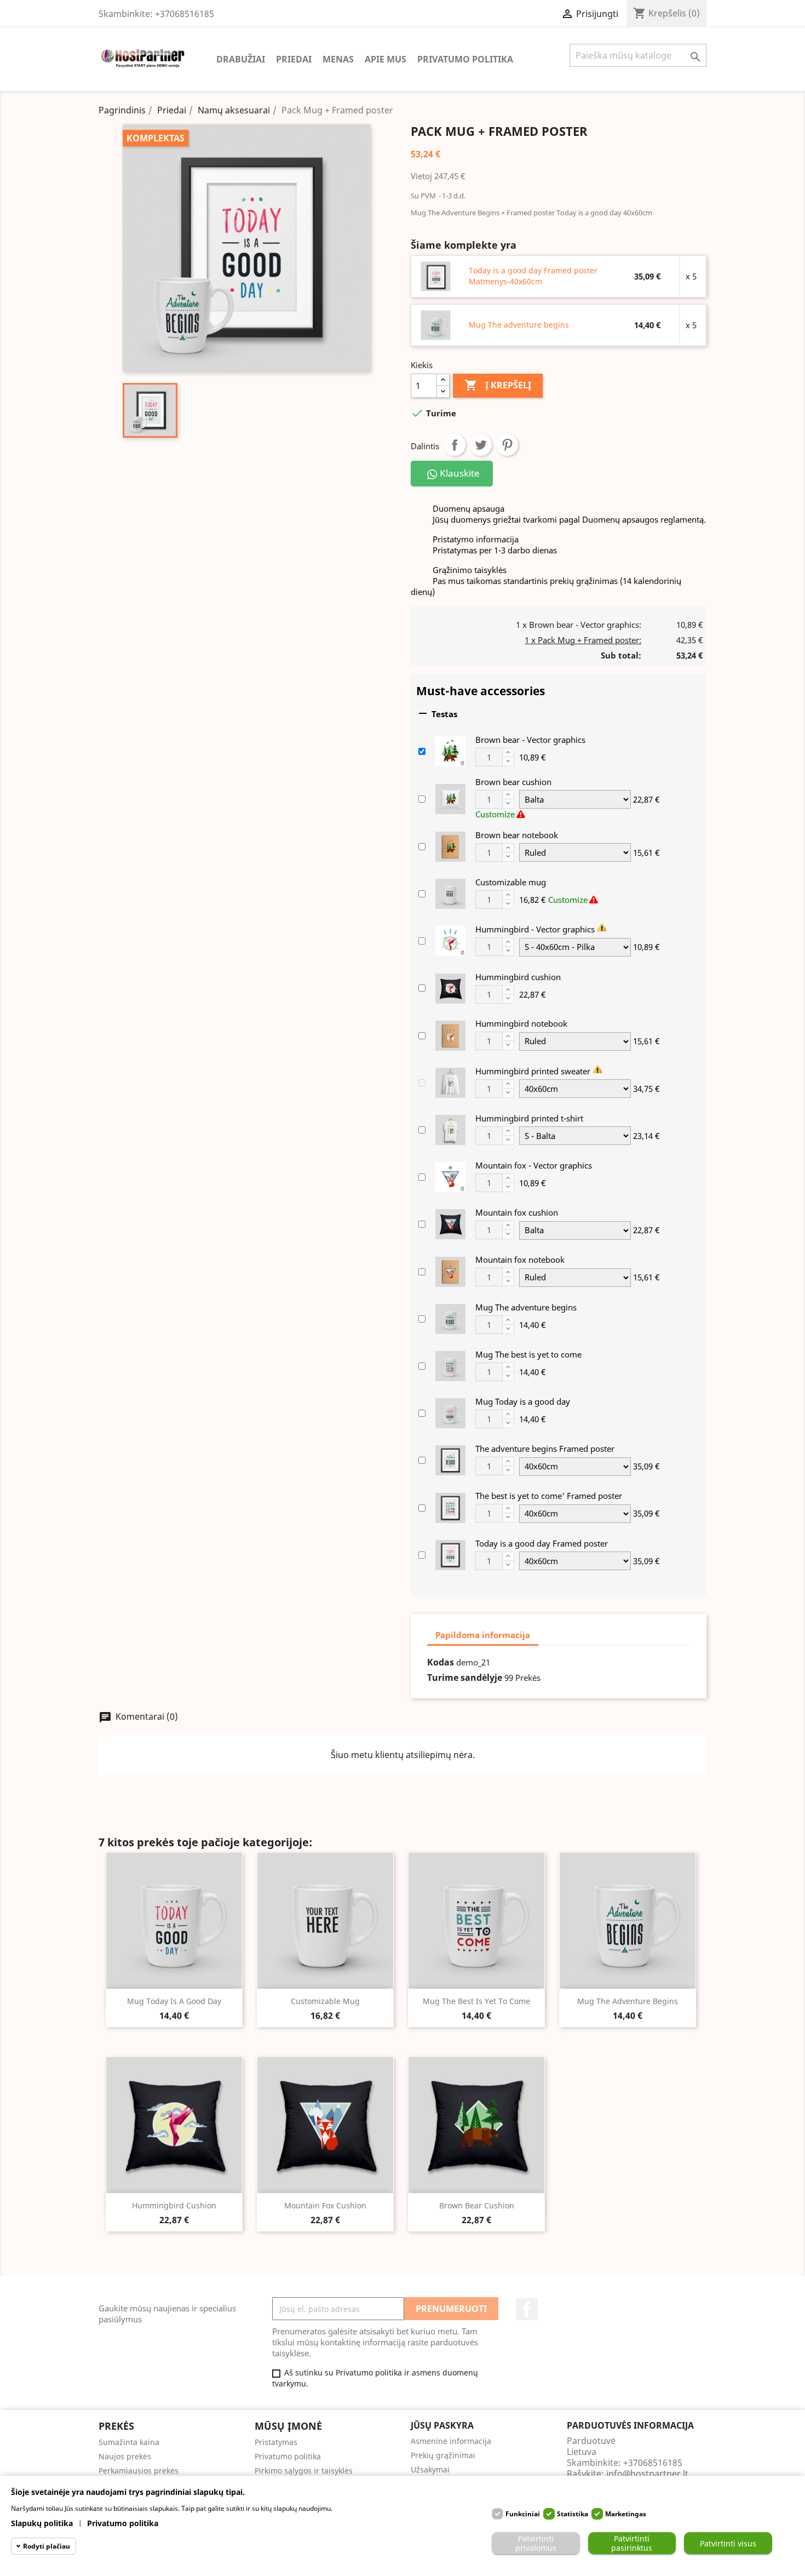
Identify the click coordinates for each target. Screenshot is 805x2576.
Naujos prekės (125, 2456)
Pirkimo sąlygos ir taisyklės (304, 2471)
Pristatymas (276, 2442)
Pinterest (507, 445)
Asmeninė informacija (451, 2441)
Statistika (573, 2514)
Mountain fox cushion (517, 1212)
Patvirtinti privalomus (536, 2543)
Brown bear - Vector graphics (530, 740)
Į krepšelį (498, 385)
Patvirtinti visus (728, 2543)
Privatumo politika (465, 59)
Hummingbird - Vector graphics (535, 929)
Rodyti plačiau (47, 2546)
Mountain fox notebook (520, 1260)
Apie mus (386, 59)
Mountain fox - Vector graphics (534, 1165)
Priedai (294, 59)
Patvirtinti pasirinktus (632, 2543)
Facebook (527, 2309)
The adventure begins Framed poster (545, 1449)
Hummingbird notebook (521, 1023)
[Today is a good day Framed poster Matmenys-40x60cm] (436, 276)
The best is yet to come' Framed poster (549, 1496)
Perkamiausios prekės (139, 2471)
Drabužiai (241, 59)
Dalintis (455, 445)
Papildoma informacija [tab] (483, 1635)
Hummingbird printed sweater (533, 1071)
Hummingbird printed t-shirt (529, 1118)
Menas (338, 59)
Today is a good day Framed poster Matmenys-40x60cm (533, 276)
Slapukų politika (42, 2523)
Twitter (481, 445)
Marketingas (626, 2514)
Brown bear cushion (513, 782)
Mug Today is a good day (523, 1401)
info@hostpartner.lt (647, 2474)
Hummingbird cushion (518, 977)
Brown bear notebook (517, 835)
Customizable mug (511, 882)
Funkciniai (523, 2514)
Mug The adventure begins (519, 325)
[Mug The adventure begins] (436, 324)
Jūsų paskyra (442, 2425)
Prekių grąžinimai (443, 2455)
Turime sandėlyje (465, 1678)
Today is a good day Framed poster (542, 1543)
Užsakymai (430, 2469)
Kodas (441, 1662)
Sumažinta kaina (129, 2442)
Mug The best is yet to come (528, 1354)
